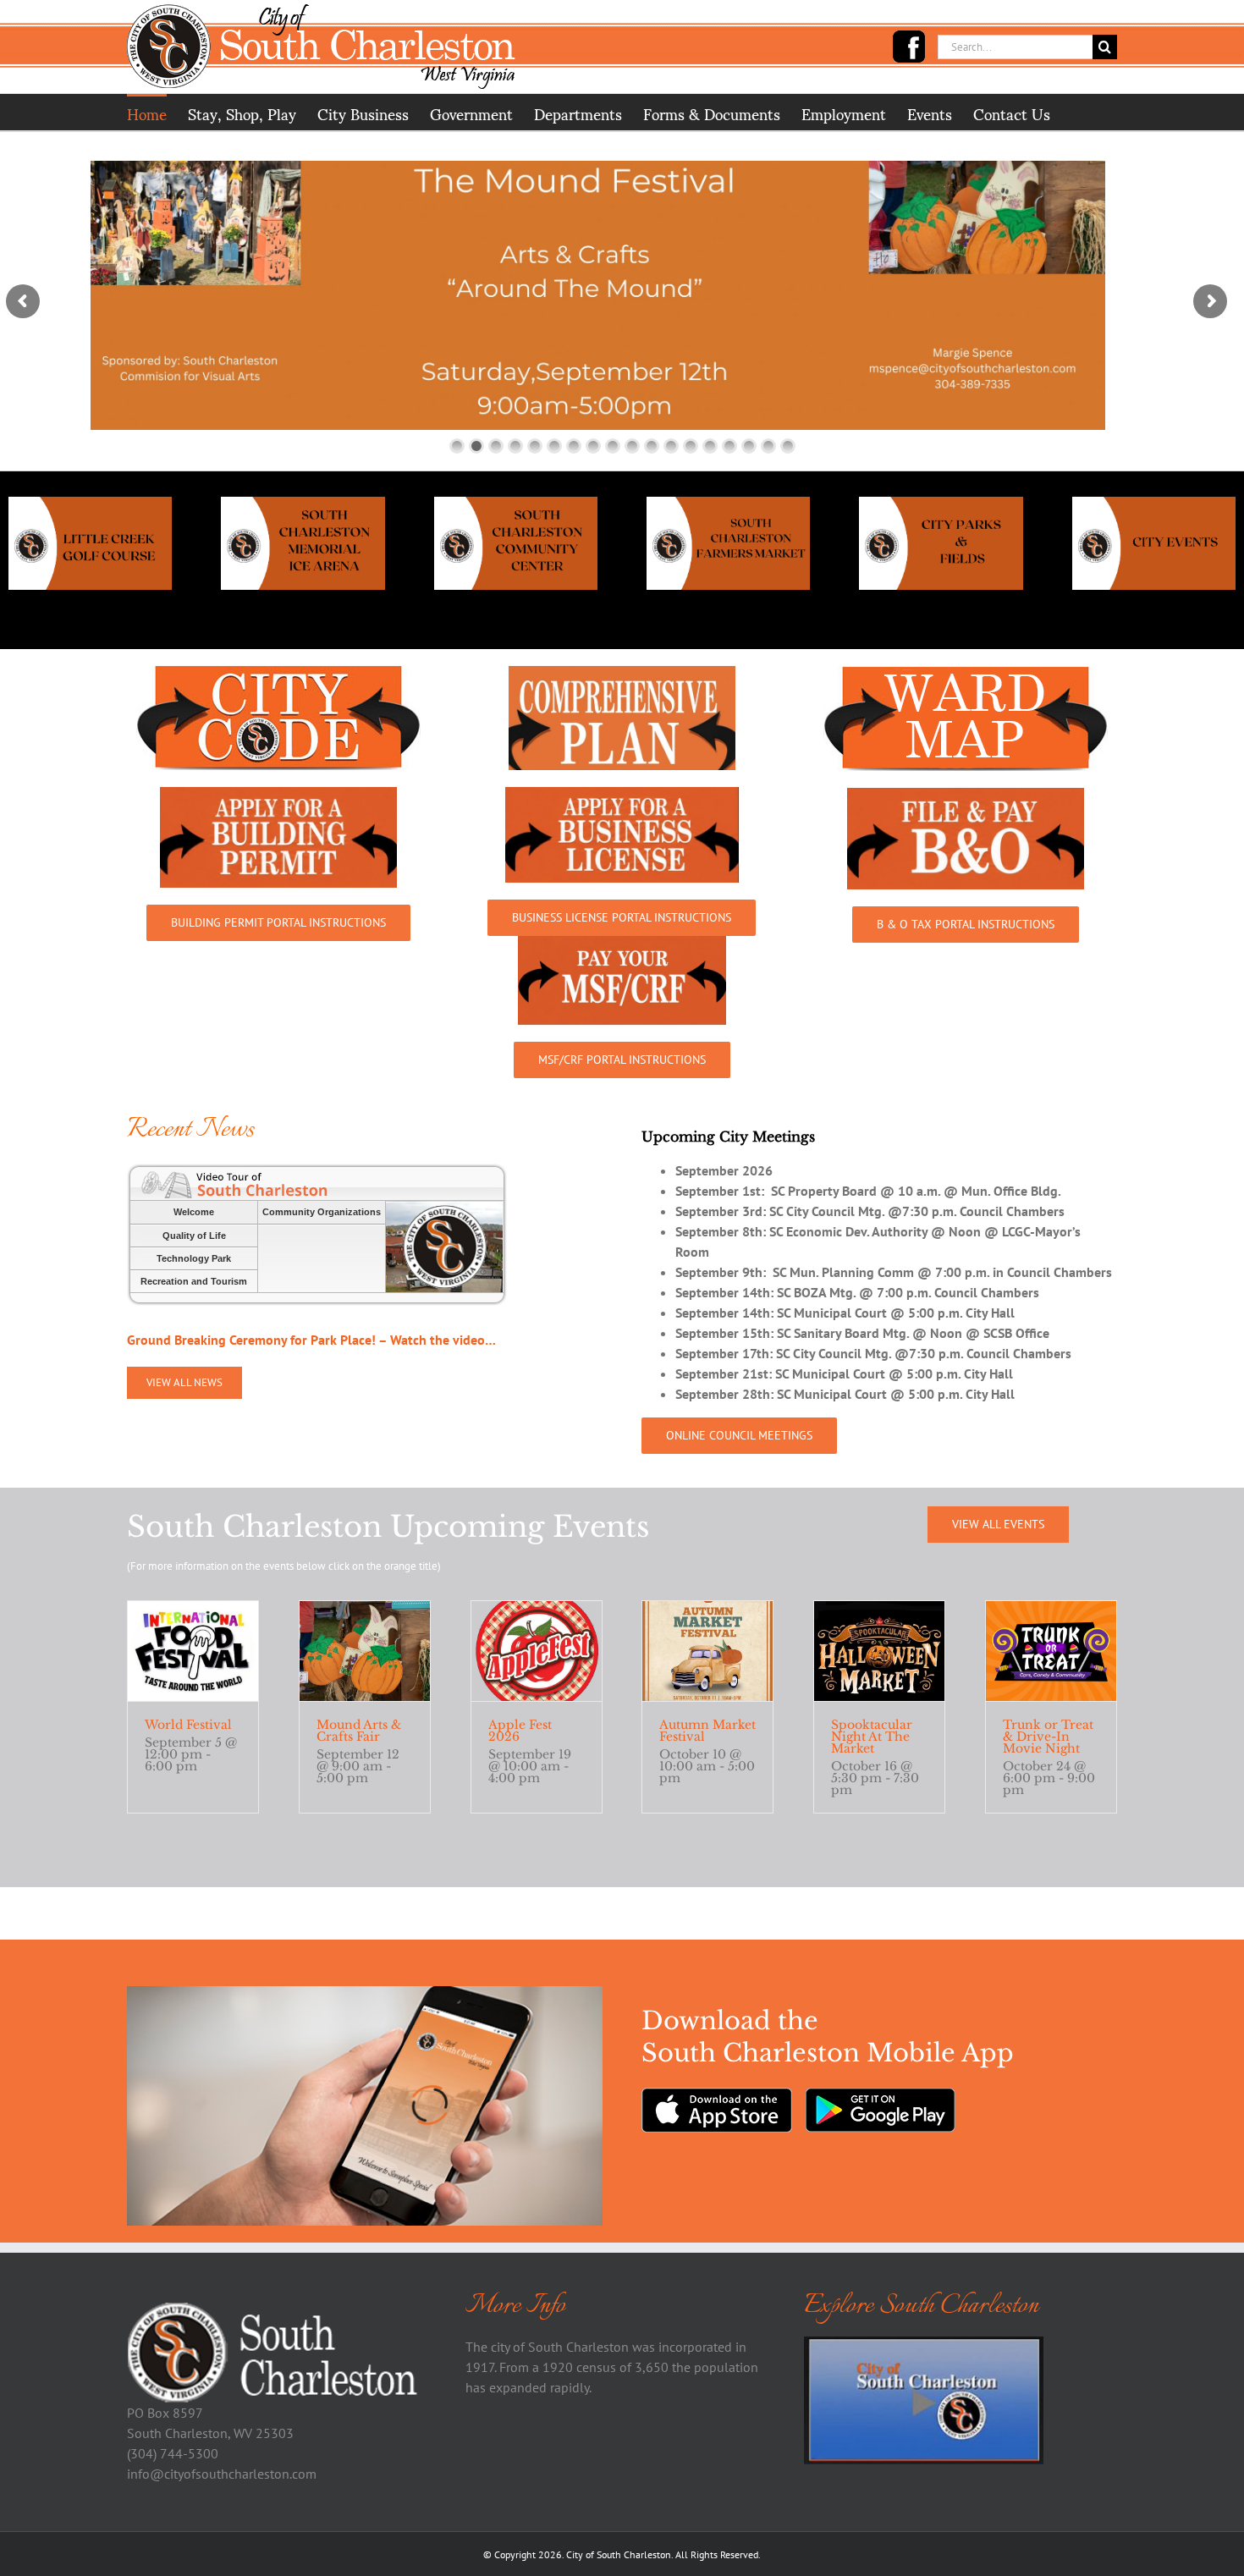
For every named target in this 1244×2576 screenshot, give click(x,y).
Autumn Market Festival (707, 1731)
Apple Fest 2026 (520, 1731)
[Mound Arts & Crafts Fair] (365, 1651)
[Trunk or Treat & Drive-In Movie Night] (1051, 1651)
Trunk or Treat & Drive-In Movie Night (1048, 1737)
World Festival (188, 1725)
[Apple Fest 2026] (537, 1651)
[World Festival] (193, 1651)
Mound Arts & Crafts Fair (359, 1731)
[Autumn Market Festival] (707, 1651)
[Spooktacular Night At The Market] (879, 1651)
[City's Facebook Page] (909, 47)
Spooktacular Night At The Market (872, 1737)
